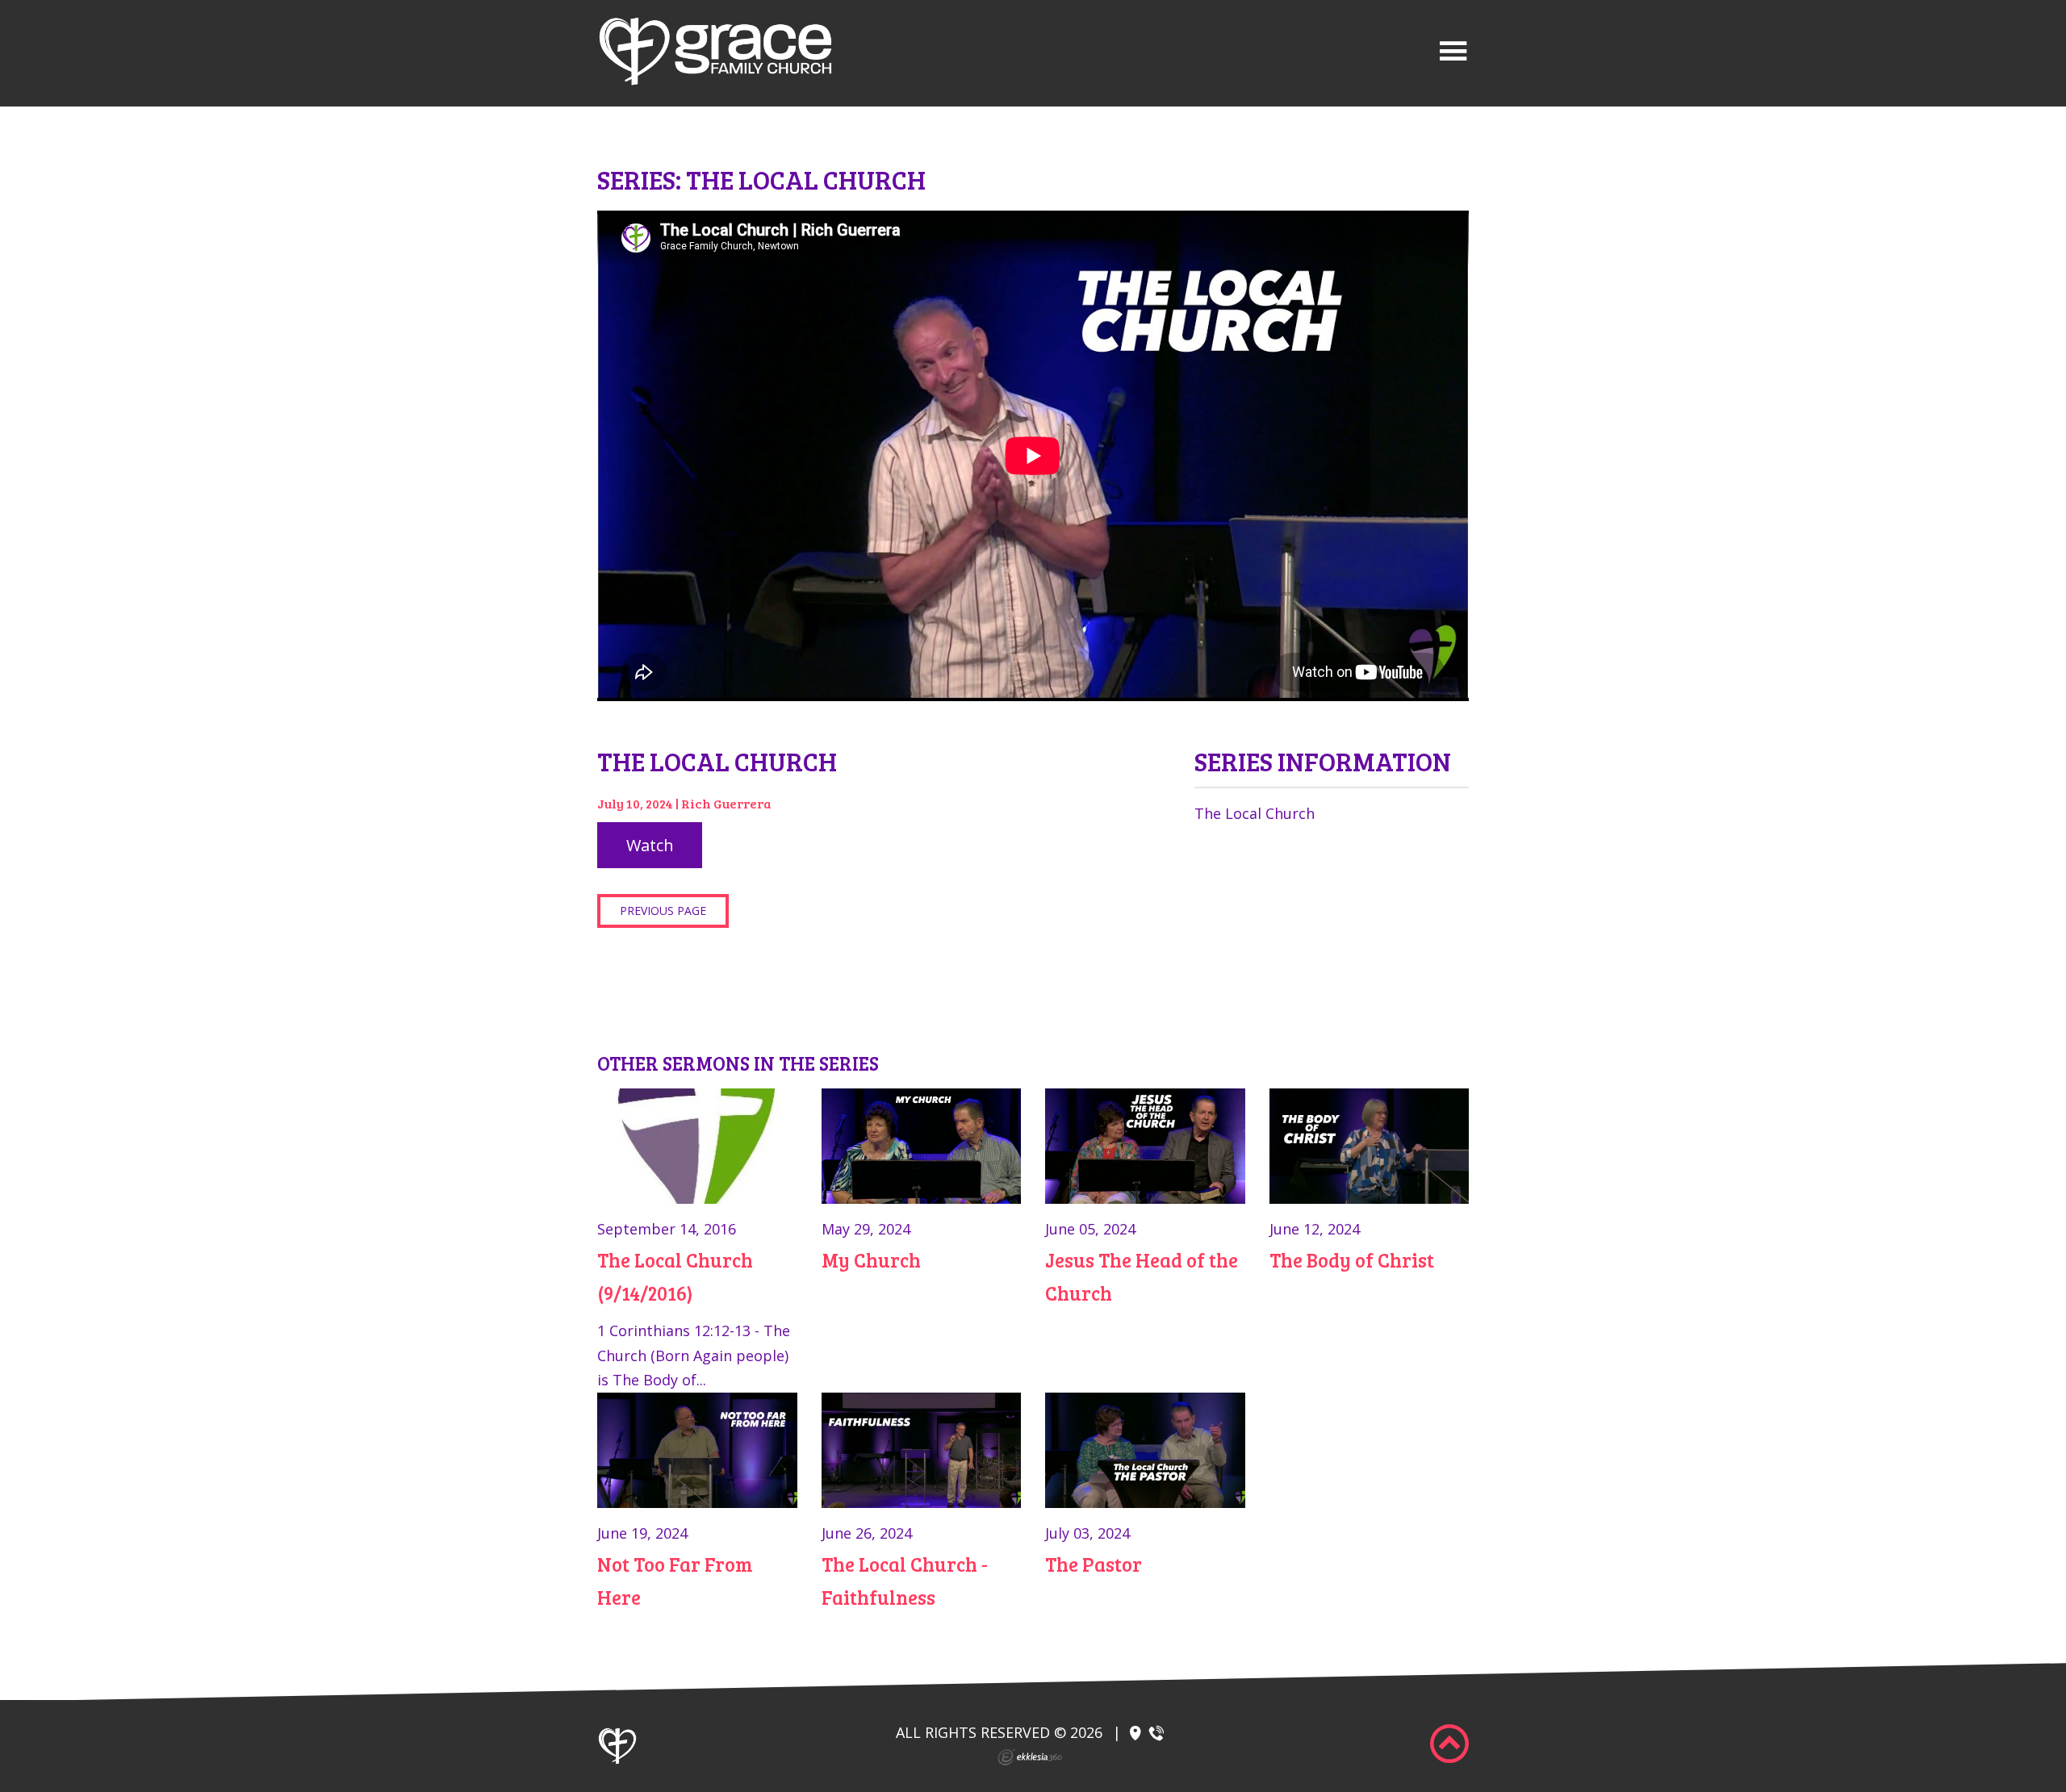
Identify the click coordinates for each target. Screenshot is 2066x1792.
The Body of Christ (1352, 1260)
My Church (871, 1260)
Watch (650, 845)
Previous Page (663, 911)
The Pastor (1094, 1564)
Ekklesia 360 (1030, 1757)
